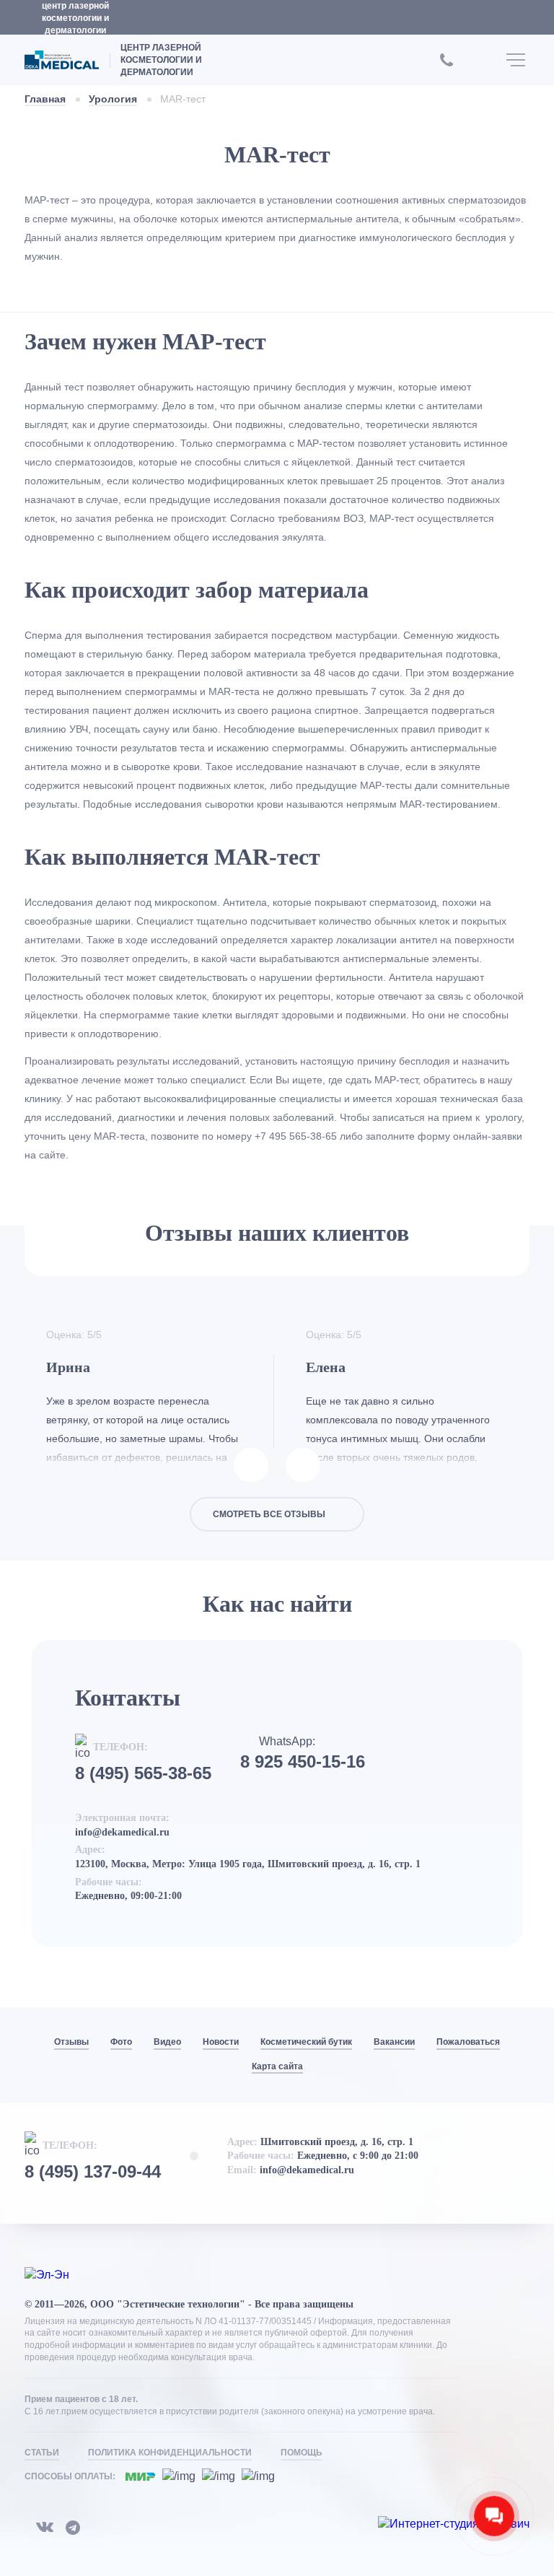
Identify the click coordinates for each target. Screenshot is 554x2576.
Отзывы (71, 2042)
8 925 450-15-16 (303, 1762)
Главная (45, 99)
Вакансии (394, 2042)
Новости (221, 2042)
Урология (113, 99)
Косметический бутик (306, 2042)
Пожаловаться (468, 2042)
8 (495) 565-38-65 (143, 1773)
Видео (167, 2042)
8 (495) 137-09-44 (93, 2172)
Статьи (42, 2453)
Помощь (302, 2453)
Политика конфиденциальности (170, 2453)
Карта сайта (277, 2066)
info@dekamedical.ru (122, 1832)
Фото (121, 2042)
